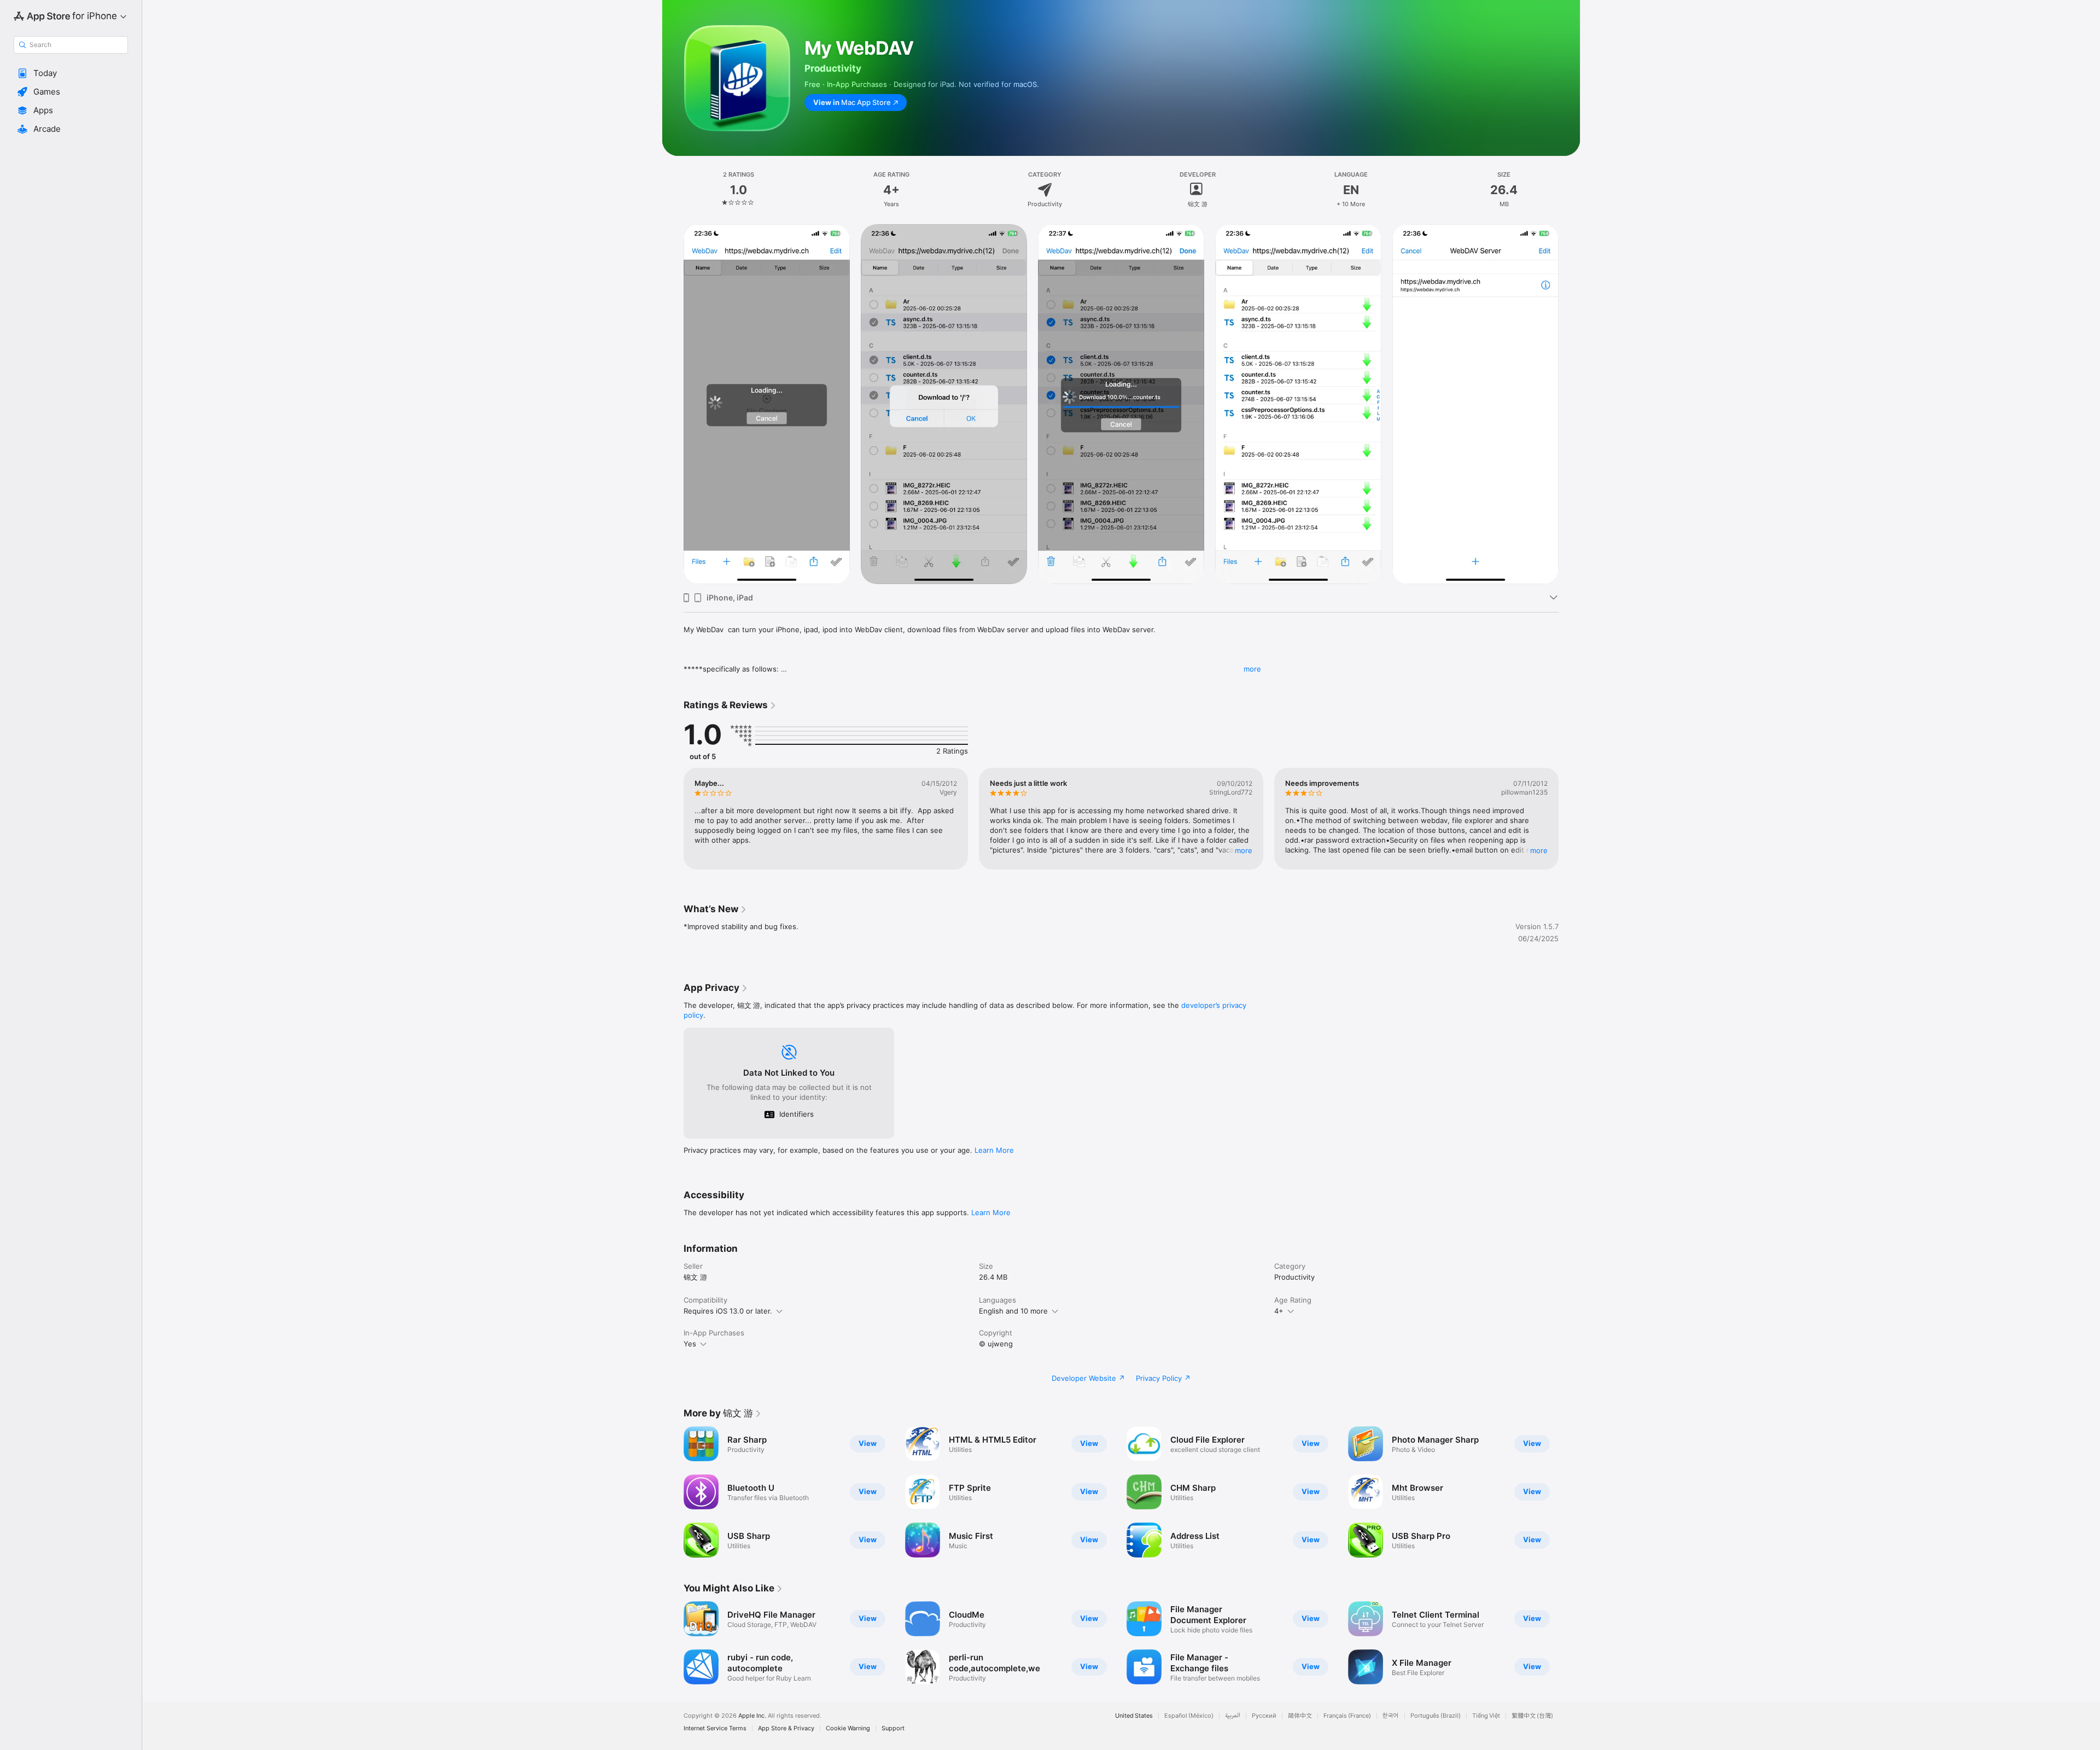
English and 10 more (1013, 1311)
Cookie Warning (848, 1728)
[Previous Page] (673, 819)
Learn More (994, 1150)
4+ (1279, 1311)
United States (1134, 1716)
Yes (690, 1344)
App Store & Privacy (786, 1728)
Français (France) (1347, 1716)
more (1252, 669)
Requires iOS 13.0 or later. (728, 1311)
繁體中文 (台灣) (1532, 1716)
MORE (1244, 850)
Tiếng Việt (1486, 1716)
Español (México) (1189, 1716)
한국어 (1391, 1716)
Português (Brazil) (1436, 1716)
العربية (1233, 1716)
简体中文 (1300, 1716)
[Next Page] (1570, 819)
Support (893, 1728)
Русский (1264, 1716)
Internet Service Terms (715, 1728)
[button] (71, 73)
